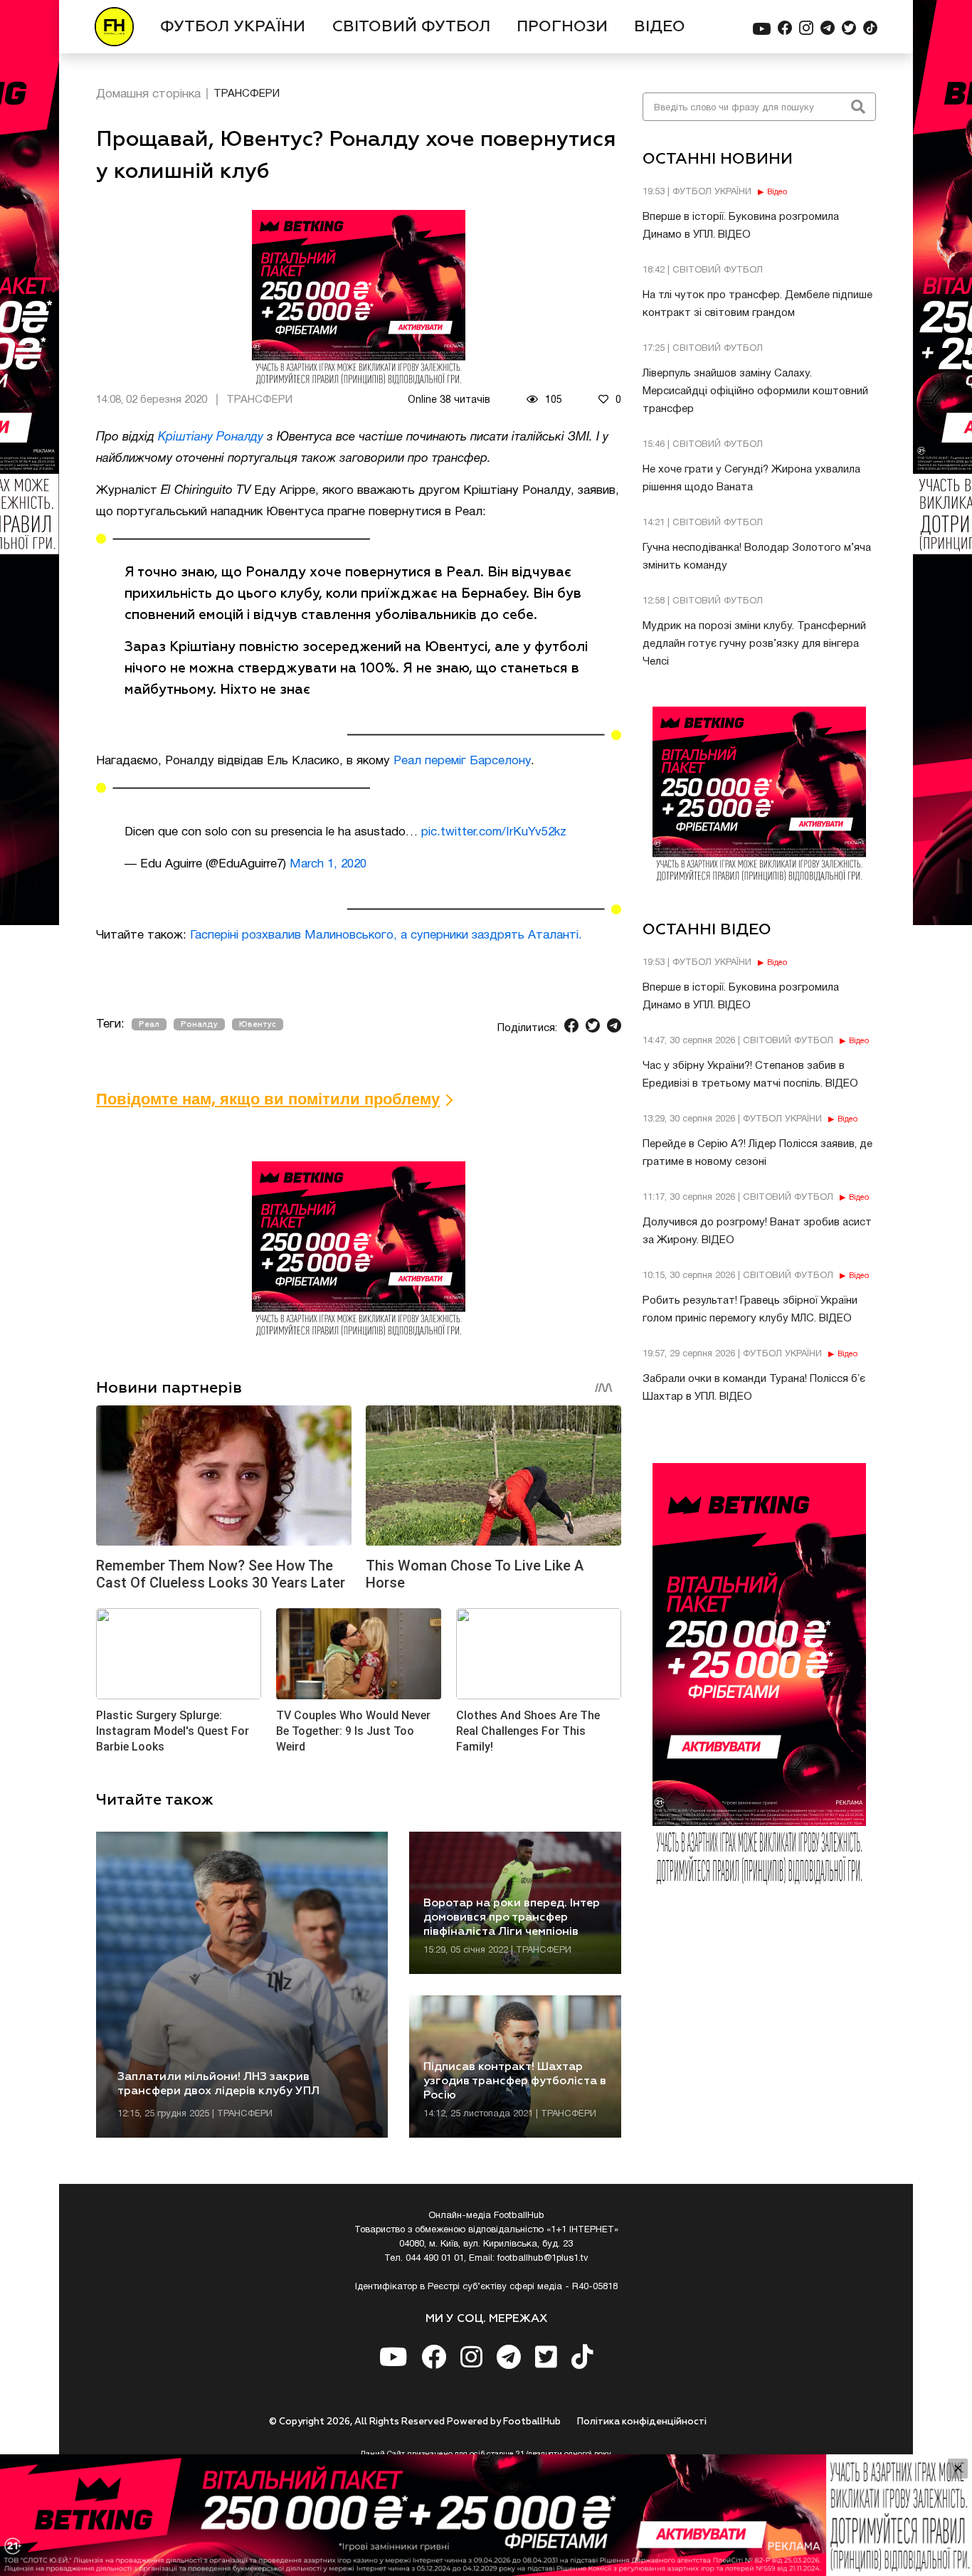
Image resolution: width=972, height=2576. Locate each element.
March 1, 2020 (328, 864)
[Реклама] (486, 2515)
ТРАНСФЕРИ (247, 94)
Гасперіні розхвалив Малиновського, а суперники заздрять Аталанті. (386, 935)
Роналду (199, 1024)
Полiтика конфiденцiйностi (642, 2422)
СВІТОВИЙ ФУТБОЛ (411, 27)
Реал (149, 1024)
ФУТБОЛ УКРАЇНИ (233, 27)
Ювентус (258, 1024)
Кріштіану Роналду (211, 437)
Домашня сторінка (148, 94)
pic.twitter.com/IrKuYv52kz (494, 832)
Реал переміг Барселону (462, 761)
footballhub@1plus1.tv (543, 2259)
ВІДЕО (660, 27)
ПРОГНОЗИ (562, 27)
